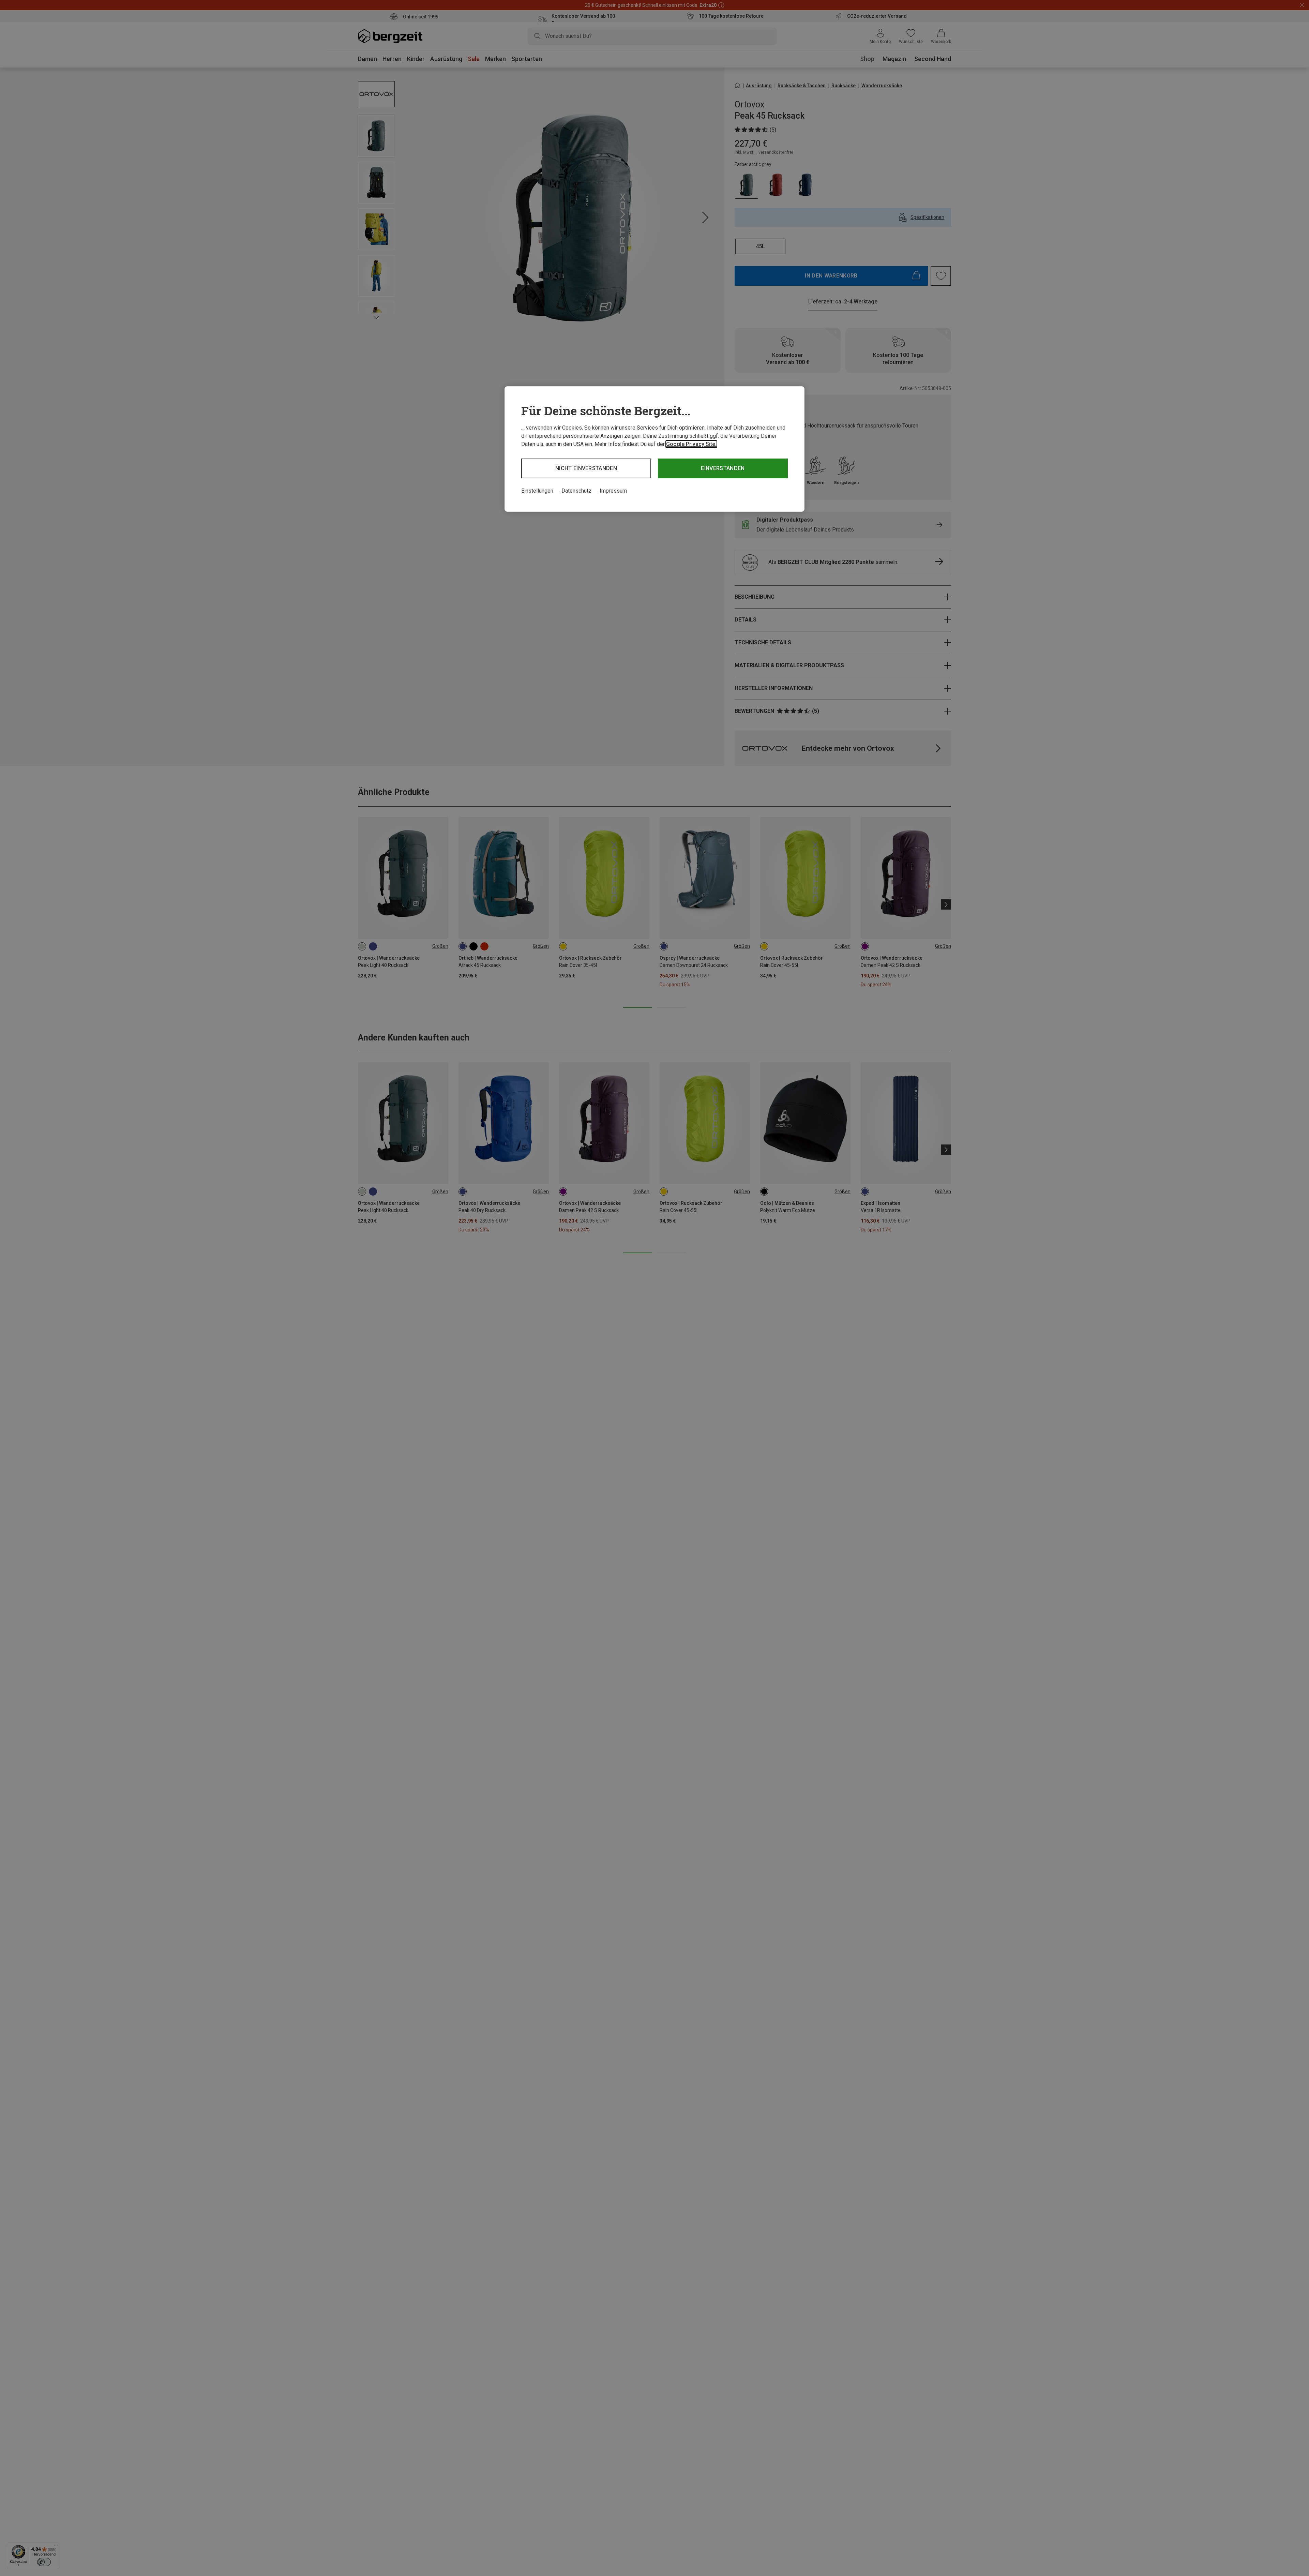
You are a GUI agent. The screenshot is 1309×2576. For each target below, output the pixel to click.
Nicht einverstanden (586, 468)
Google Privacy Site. (691, 444)
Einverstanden (723, 468)
